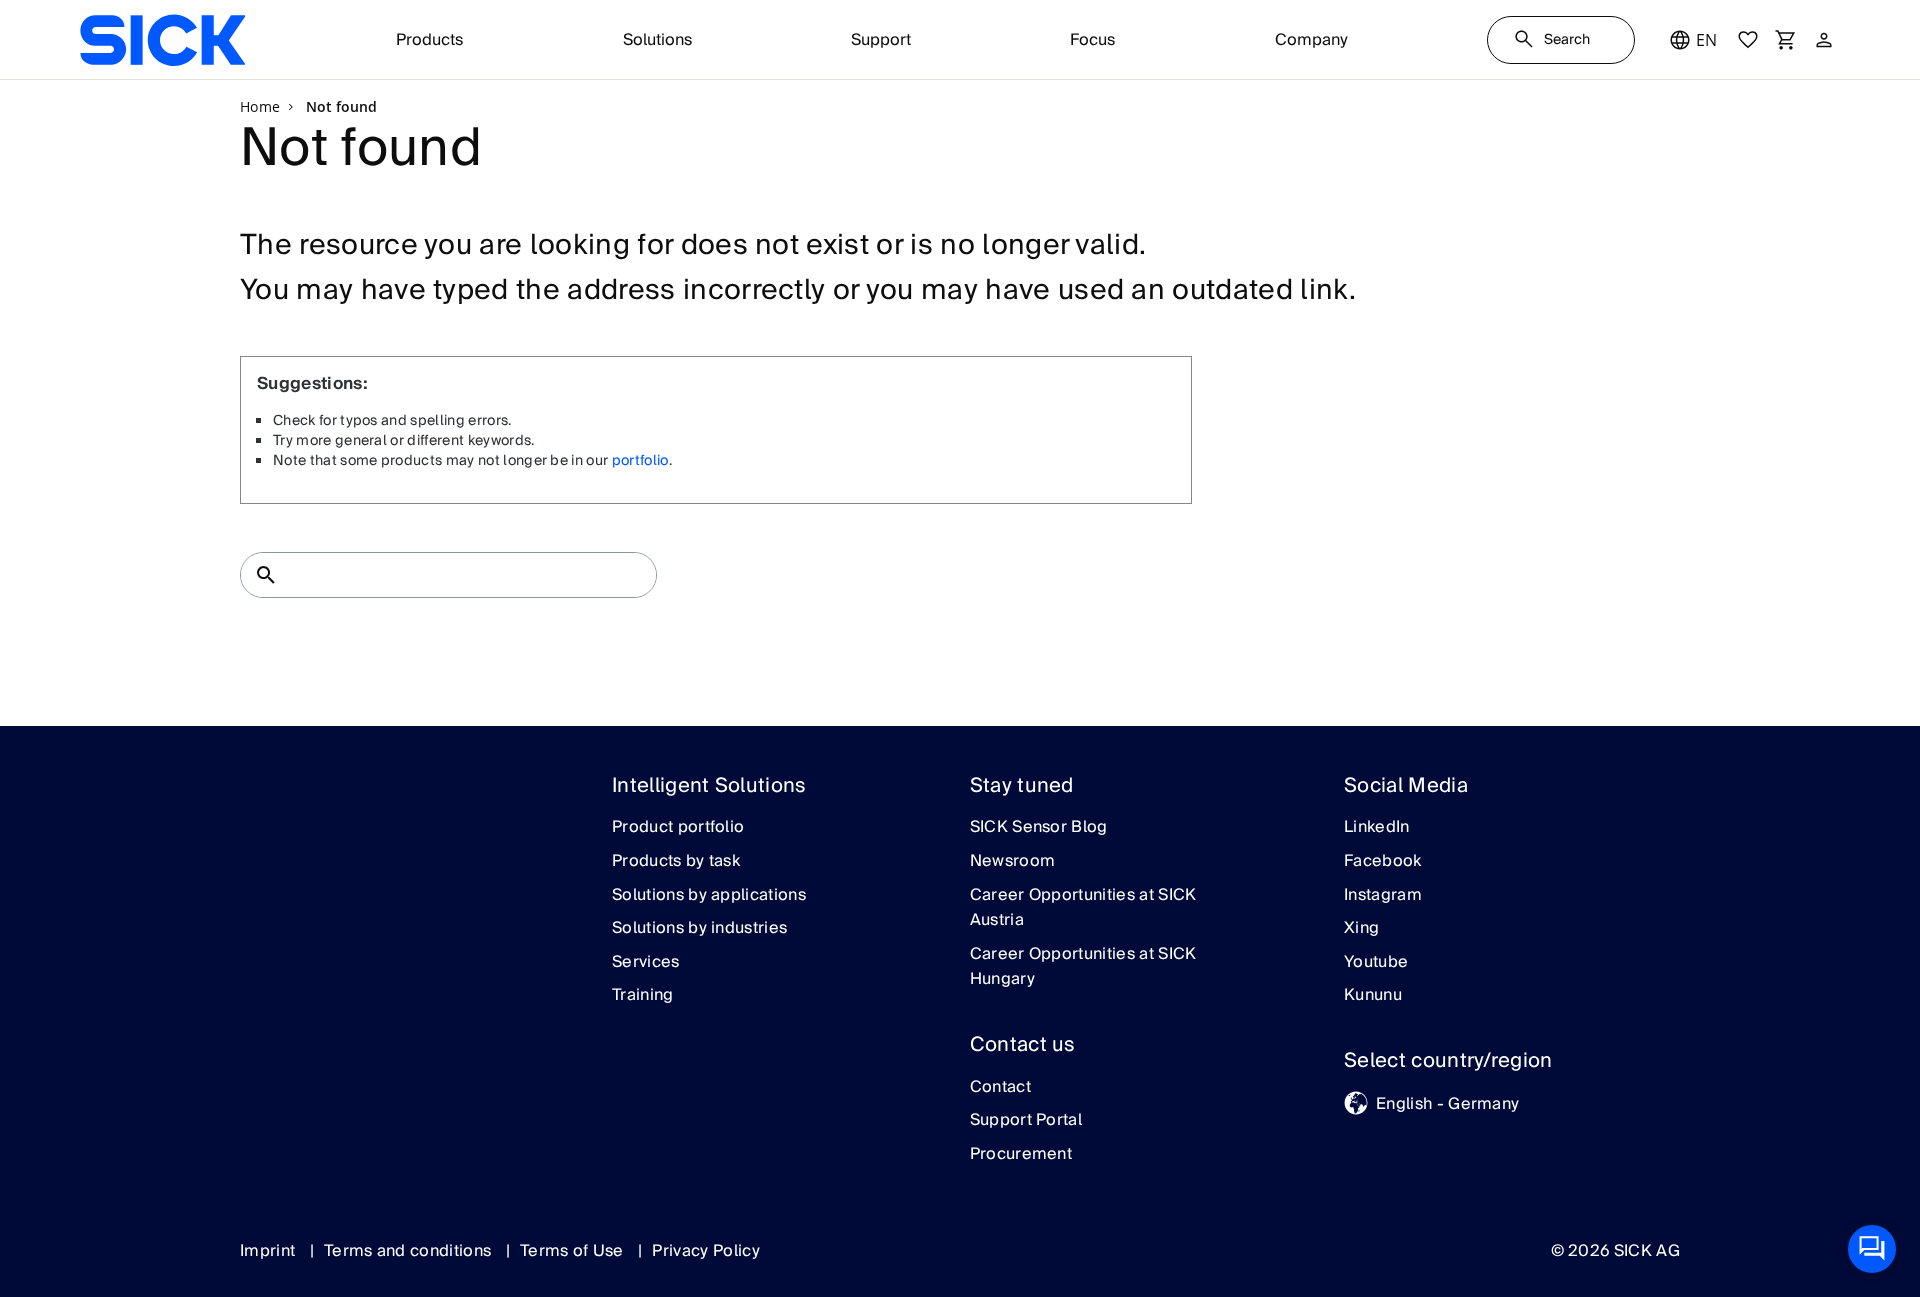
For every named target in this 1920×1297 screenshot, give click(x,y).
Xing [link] (1361, 929)
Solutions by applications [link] (709, 896)
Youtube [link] (1376, 963)
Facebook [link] (1383, 862)
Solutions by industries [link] (699, 929)
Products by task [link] (676, 862)
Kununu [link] (1373, 996)
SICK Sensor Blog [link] (1039, 828)
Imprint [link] (270, 1251)
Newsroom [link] (1013, 862)
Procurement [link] (1021, 1155)
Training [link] (643, 996)
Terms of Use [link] (574, 1251)
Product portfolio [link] (678, 828)
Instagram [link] (1383, 896)
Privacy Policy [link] (705, 1251)
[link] (162, 40)
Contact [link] (1000, 1088)
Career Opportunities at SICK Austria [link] (1083, 908)
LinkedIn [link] (1377, 828)
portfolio (640, 461)
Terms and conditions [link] (410, 1251)
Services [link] (646, 963)
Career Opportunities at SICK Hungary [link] (1083, 967)
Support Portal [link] (1026, 1121)
